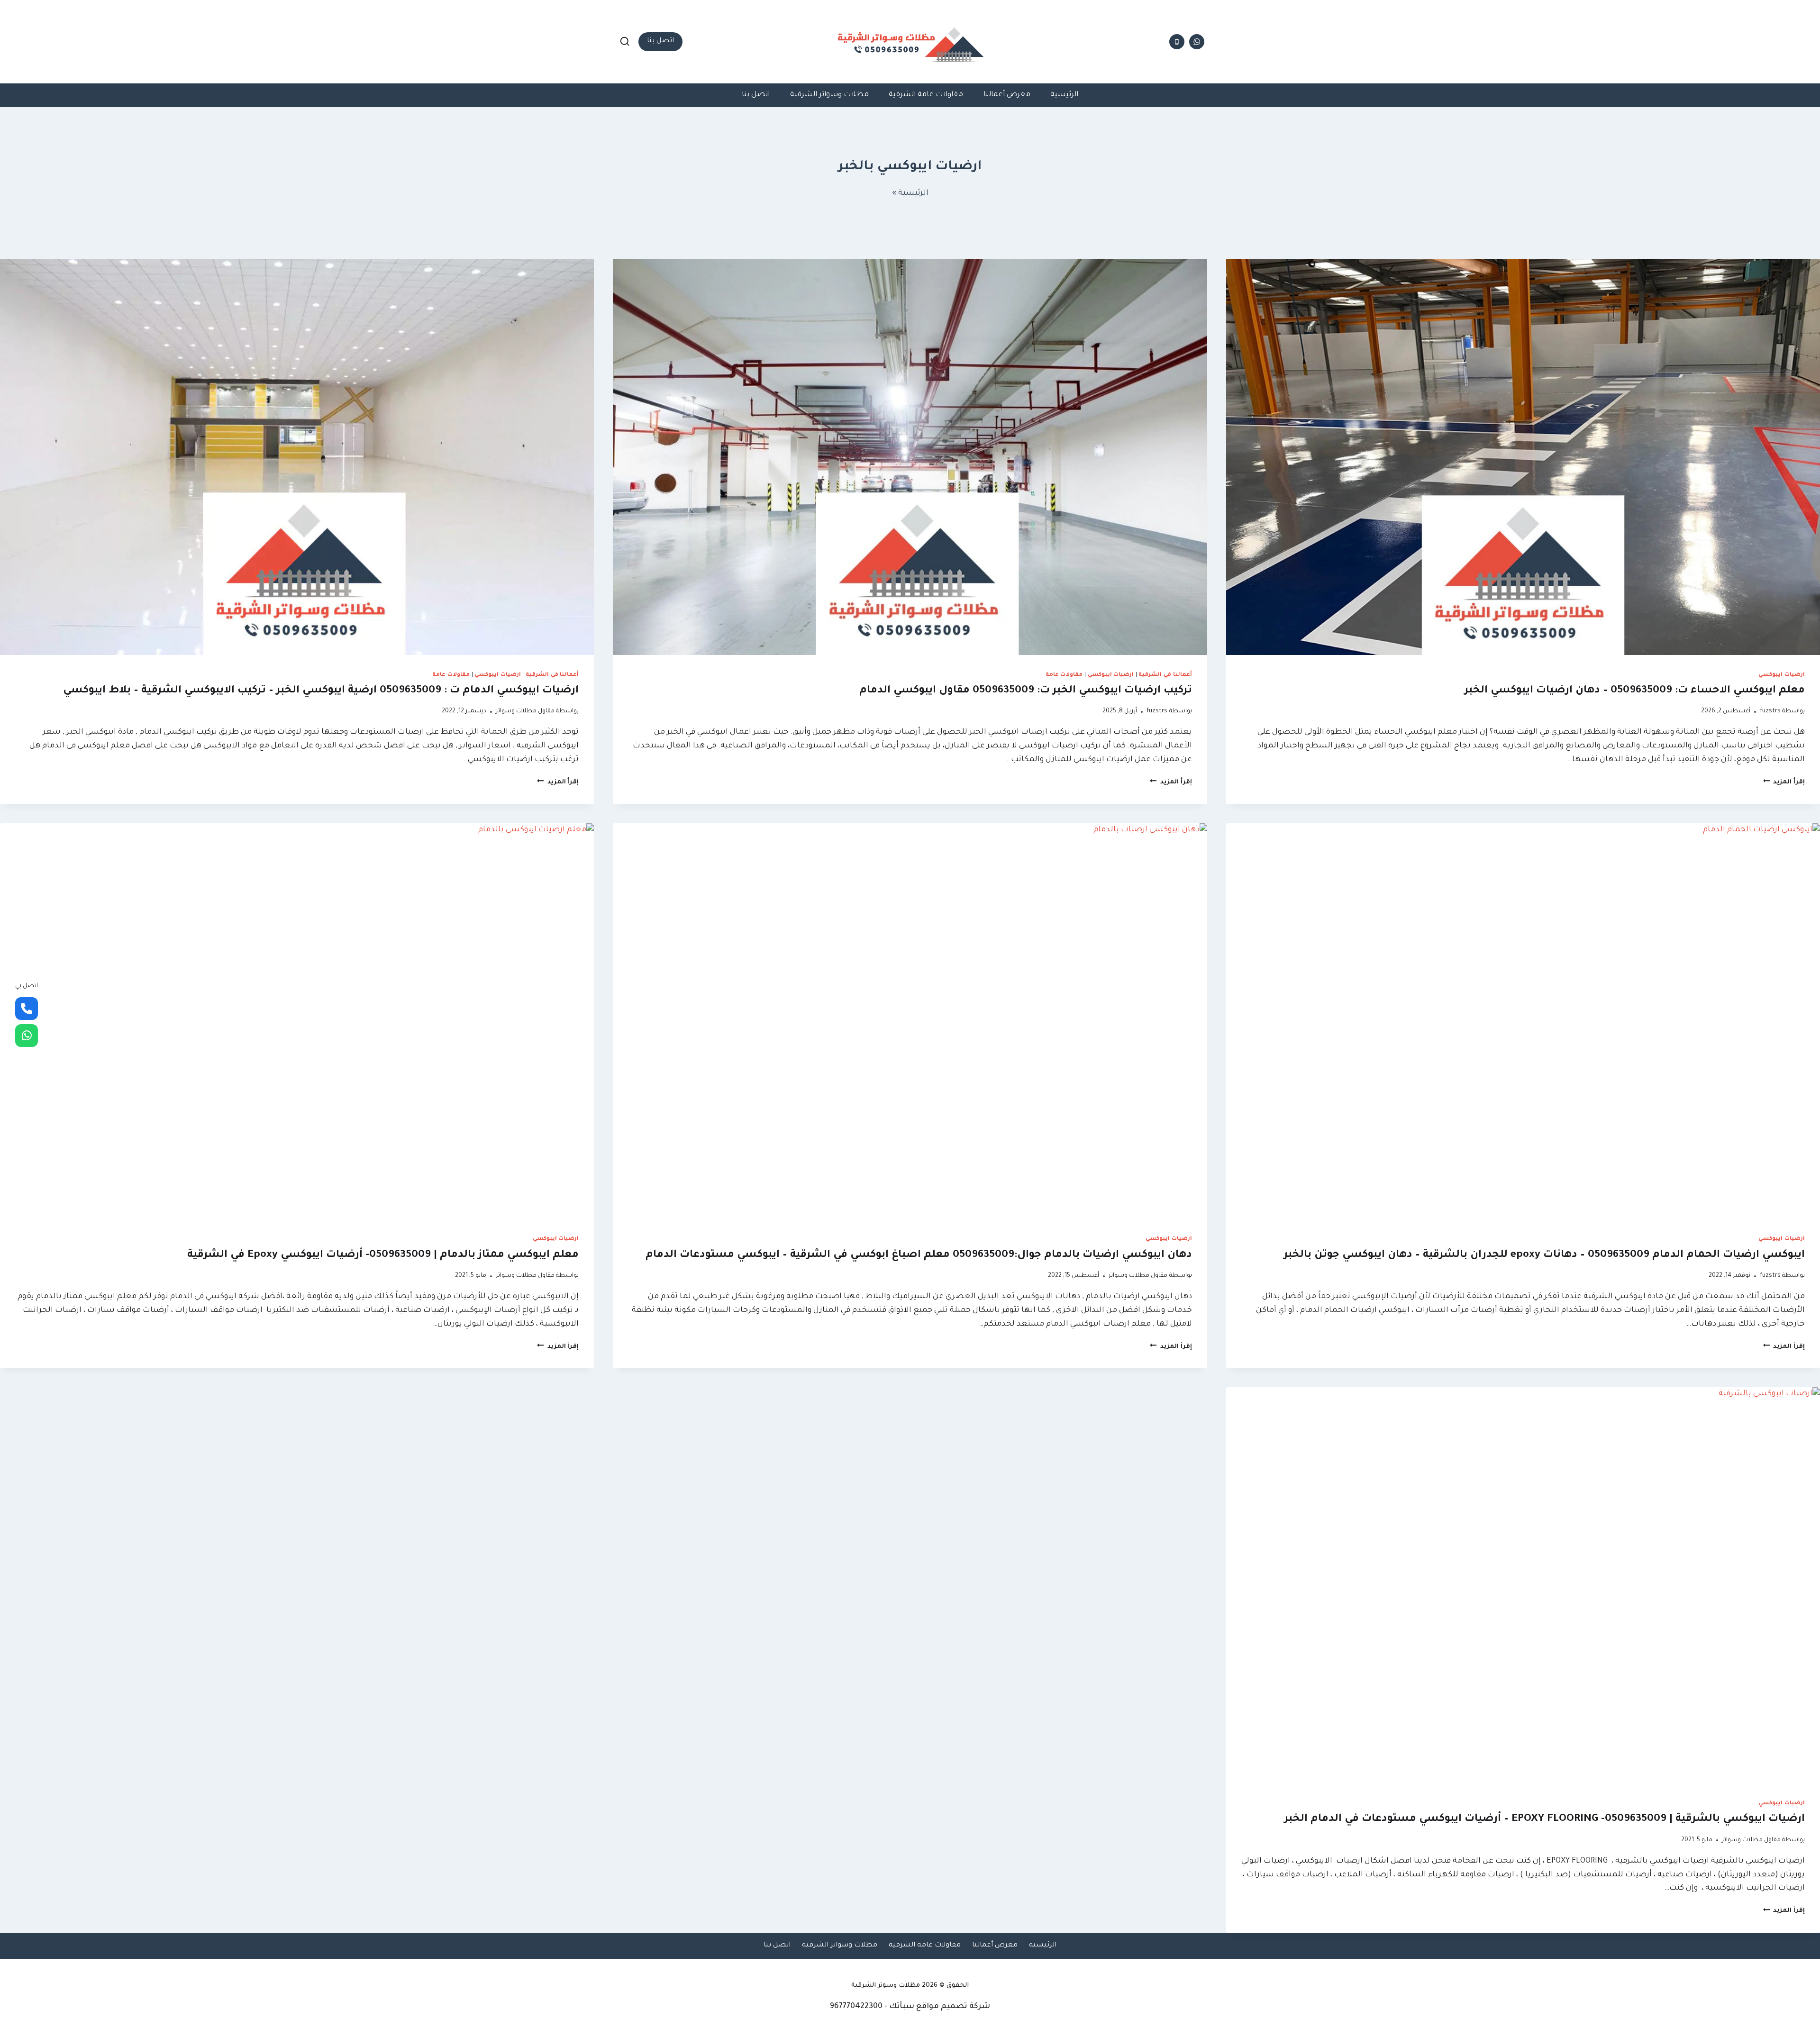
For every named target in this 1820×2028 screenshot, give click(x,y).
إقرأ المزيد (1784, 782)
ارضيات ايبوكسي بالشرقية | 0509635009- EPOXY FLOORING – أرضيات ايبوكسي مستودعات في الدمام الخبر (1545, 1819)
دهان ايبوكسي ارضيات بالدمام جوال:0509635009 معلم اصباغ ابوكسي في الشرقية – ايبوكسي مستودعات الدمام (917, 1255)
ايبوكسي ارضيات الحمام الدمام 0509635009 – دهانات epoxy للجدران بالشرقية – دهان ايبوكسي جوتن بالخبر (1544, 1255)
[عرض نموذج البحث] (625, 42)
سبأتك (902, 2007)
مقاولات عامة (1064, 675)
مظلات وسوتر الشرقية (886, 1986)
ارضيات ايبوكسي (1782, 675)
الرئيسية (1064, 95)
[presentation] (1523, 457)
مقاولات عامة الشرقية (926, 95)
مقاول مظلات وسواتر (525, 711)
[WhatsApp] (27, 1036)
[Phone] (27, 1009)
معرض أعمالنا (1007, 95)
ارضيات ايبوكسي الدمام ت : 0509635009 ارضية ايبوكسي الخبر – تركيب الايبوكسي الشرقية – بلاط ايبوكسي (321, 691)
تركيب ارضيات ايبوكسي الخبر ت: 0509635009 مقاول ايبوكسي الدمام (1026, 691)
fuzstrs (1770, 711)
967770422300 (856, 2007)
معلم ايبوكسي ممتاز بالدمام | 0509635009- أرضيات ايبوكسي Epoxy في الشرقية (383, 1255)
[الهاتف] (1177, 42)
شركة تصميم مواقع (953, 2007)
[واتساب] (1197, 42)
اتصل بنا (660, 41)
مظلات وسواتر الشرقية (829, 95)
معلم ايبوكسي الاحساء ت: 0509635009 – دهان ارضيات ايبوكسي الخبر (1635, 691)
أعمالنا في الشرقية (1165, 675)
